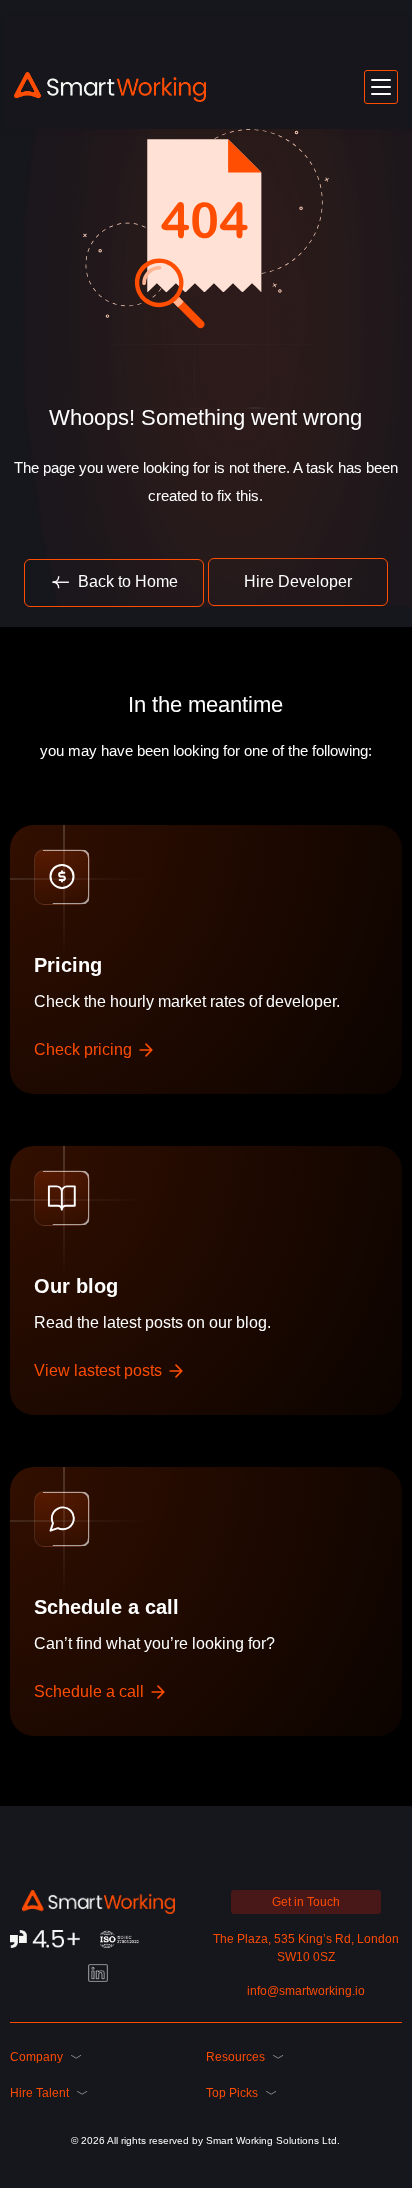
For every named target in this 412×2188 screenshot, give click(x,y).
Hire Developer (298, 581)
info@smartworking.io (306, 1991)
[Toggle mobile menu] (381, 87)
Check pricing (85, 1049)
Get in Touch (306, 1902)
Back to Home (126, 581)
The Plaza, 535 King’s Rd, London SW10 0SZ (306, 1948)
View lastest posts (100, 1370)
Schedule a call (91, 1691)
